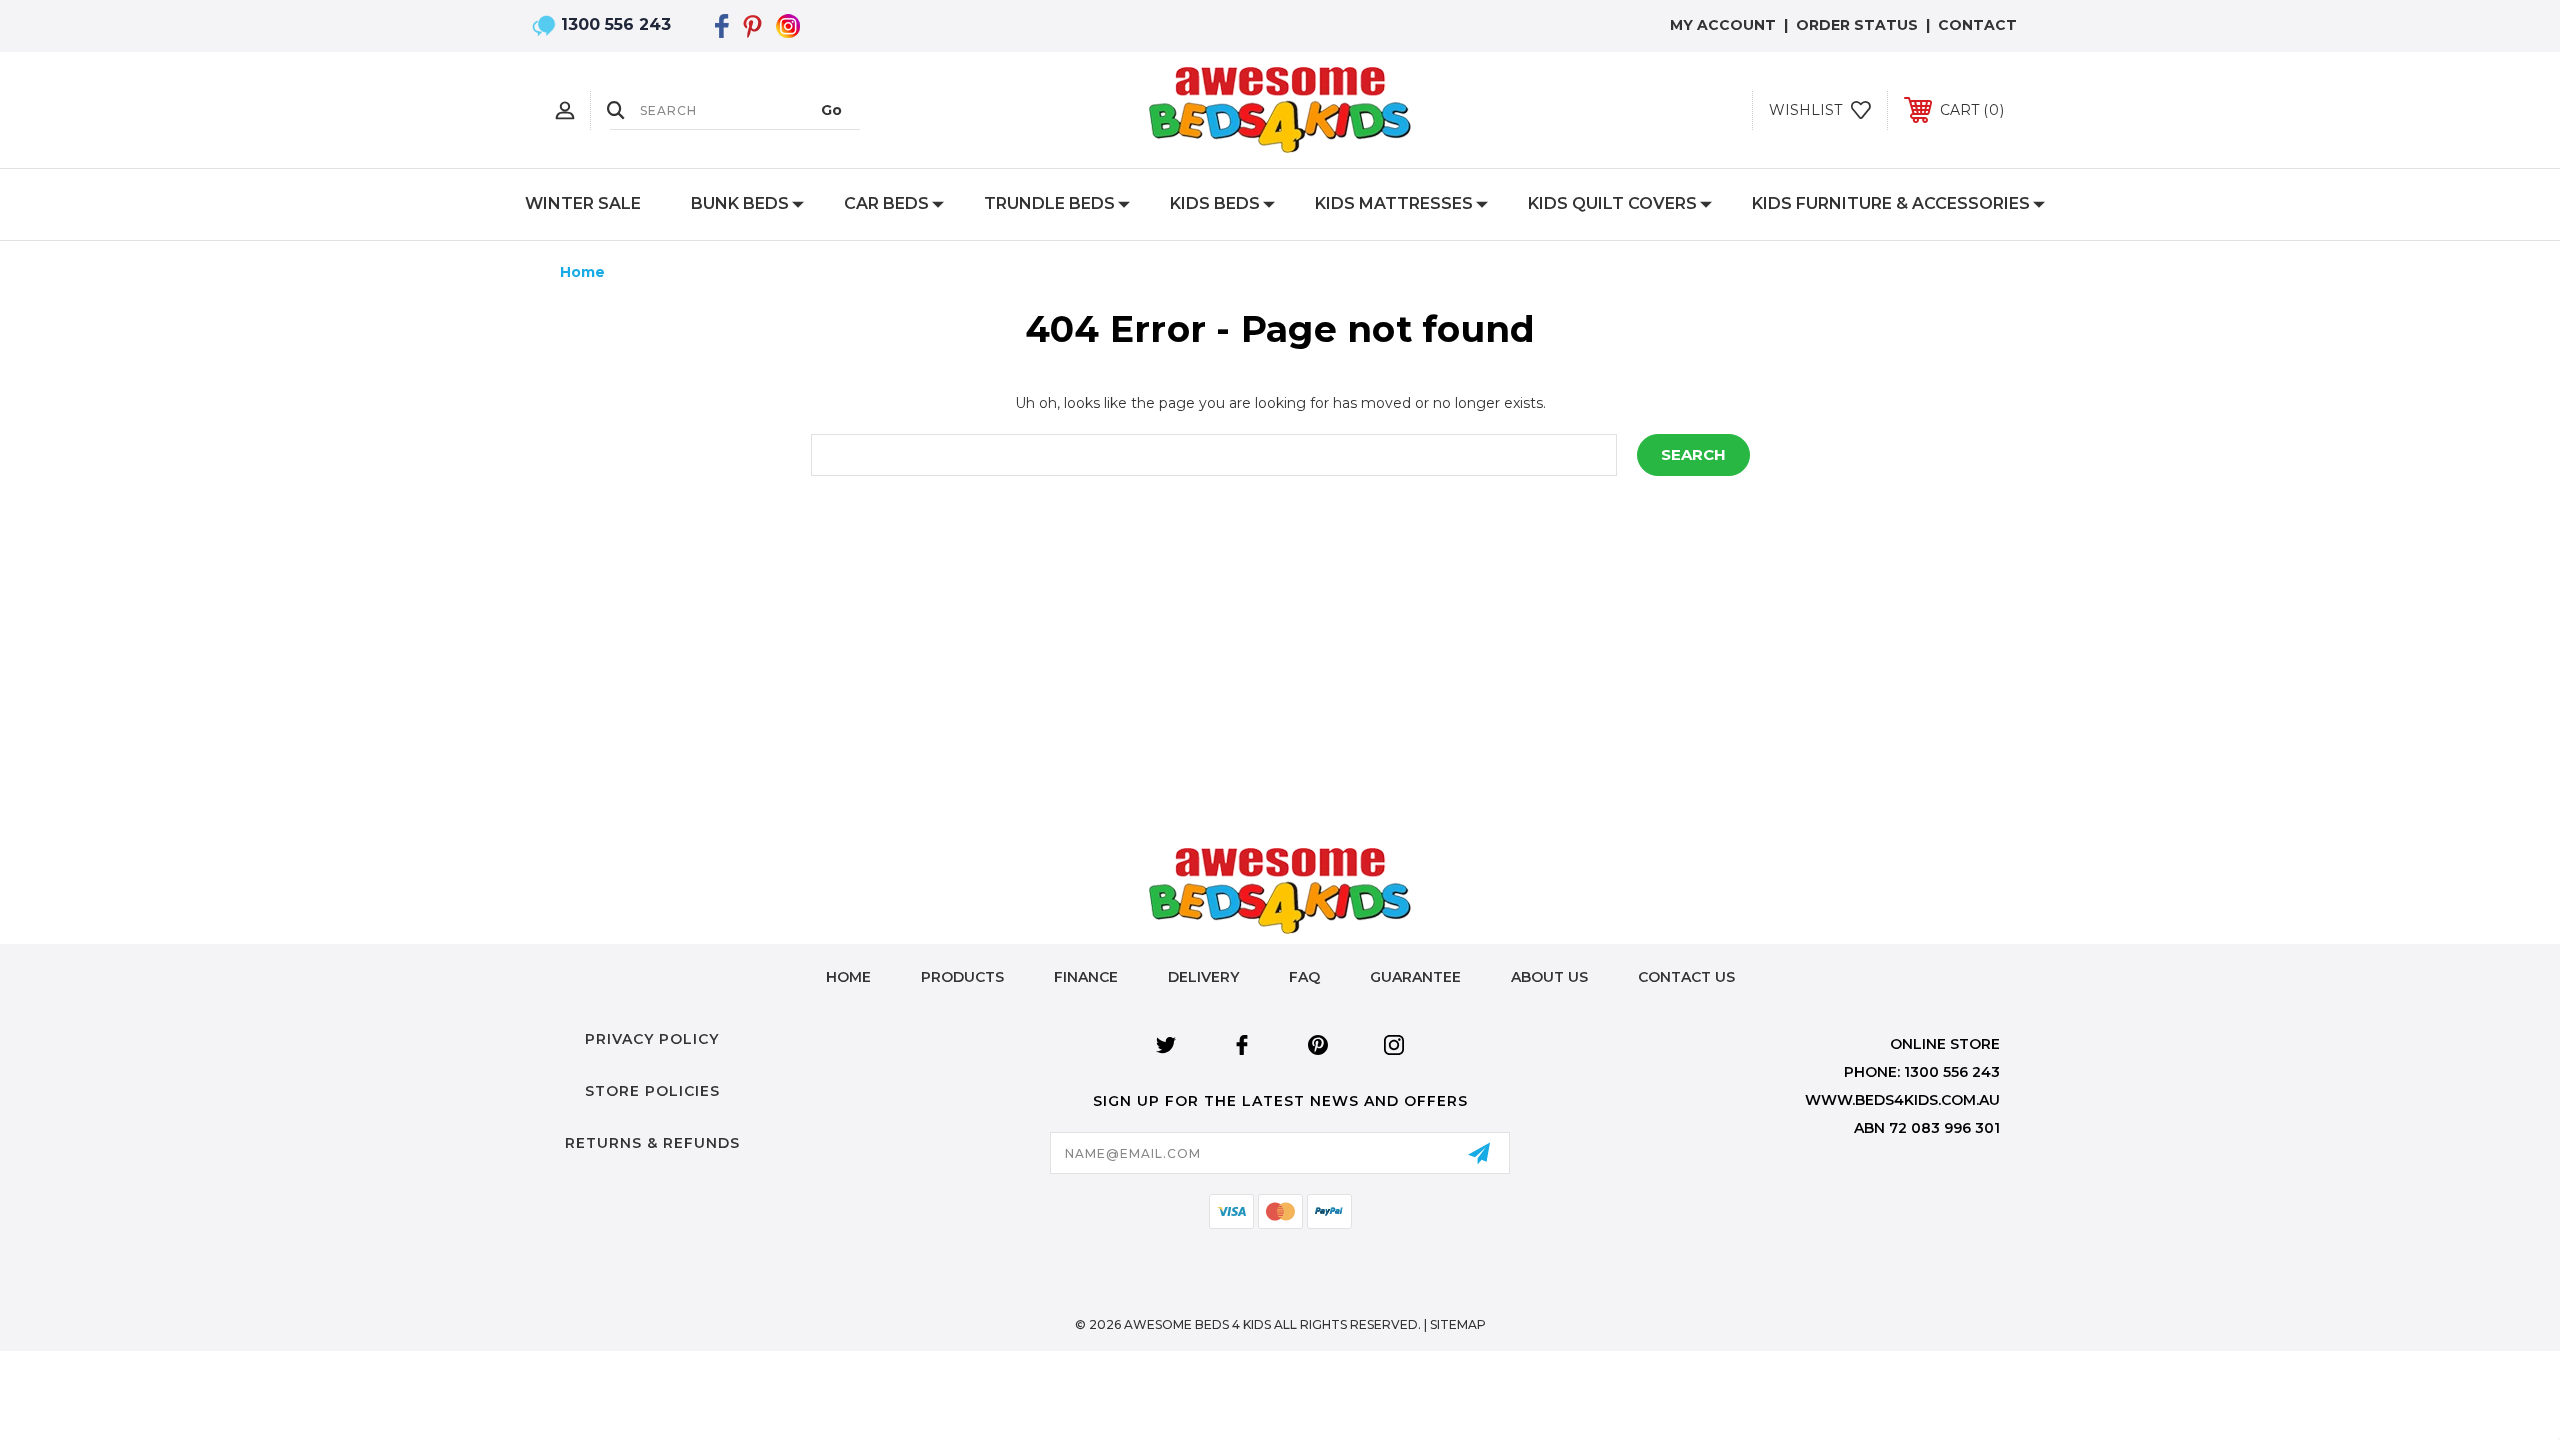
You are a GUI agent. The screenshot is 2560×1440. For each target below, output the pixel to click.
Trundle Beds (1049, 203)
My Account (1723, 25)
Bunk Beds (740, 203)
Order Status (1857, 25)
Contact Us (1686, 977)
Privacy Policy (652, 1039)
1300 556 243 (616, 24)
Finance (1086, 977)
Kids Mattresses (1394, 203)
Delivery (1203, 977)
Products (962, 977)
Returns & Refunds (652, 1143)
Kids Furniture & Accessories (1891, 203)
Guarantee (1415, 977)
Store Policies (652, 1091)
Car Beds (886, 203)
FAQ (1304, 977)
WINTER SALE (583, 203)
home (848, 977)
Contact (1977, 25)
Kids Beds (1215, 203)
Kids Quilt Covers (1612, 203)
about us (1549, 977)
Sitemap (1458, 1324)
